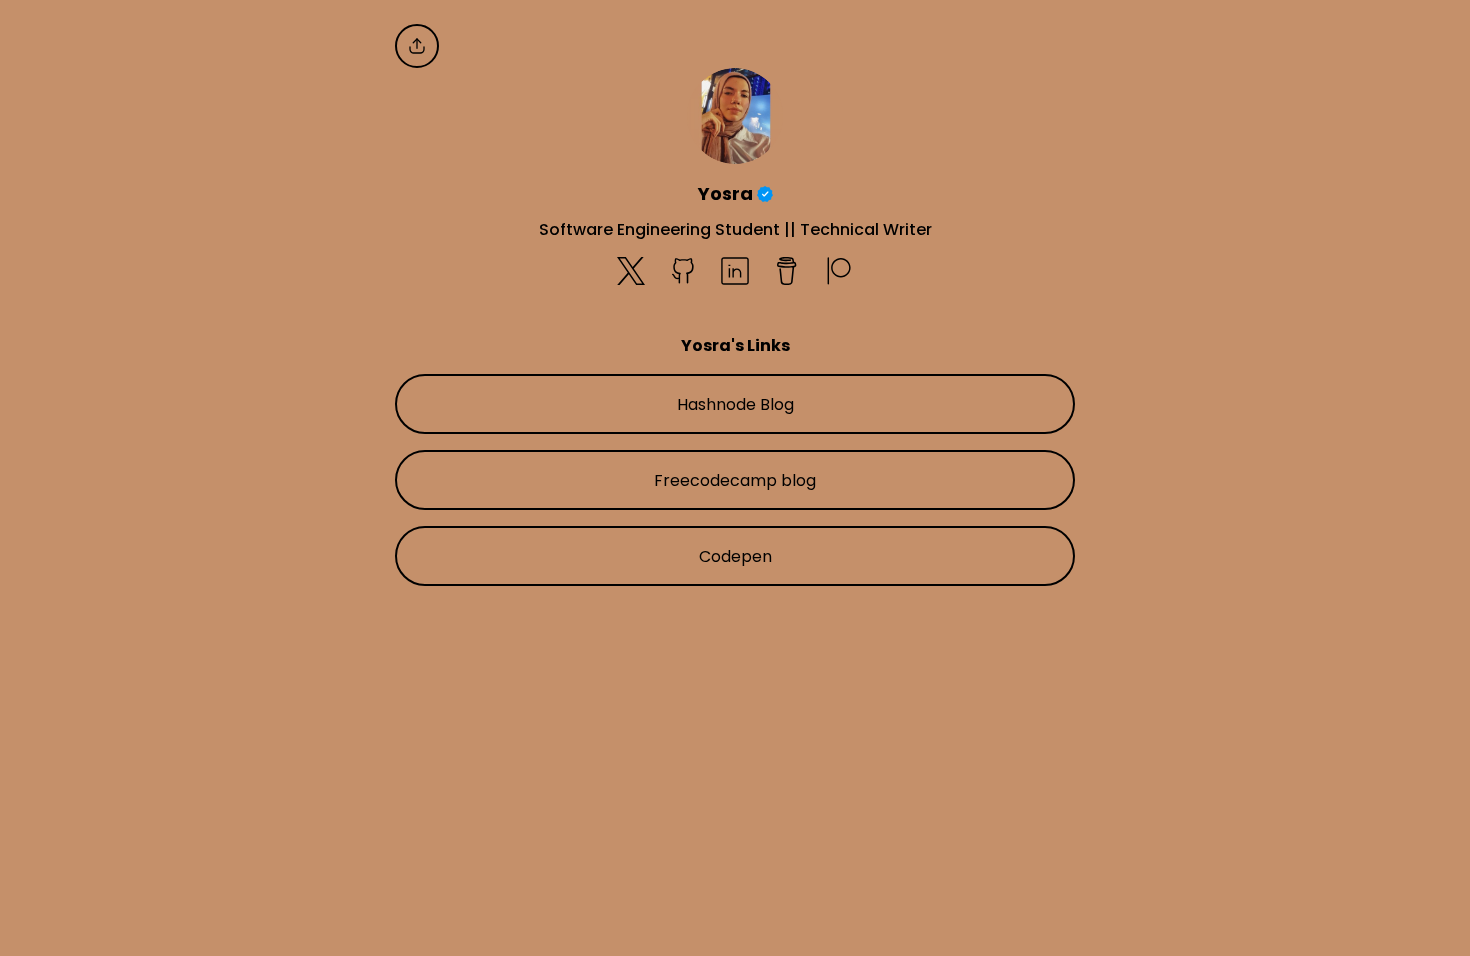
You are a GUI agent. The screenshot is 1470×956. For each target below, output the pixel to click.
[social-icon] (631, 273)
